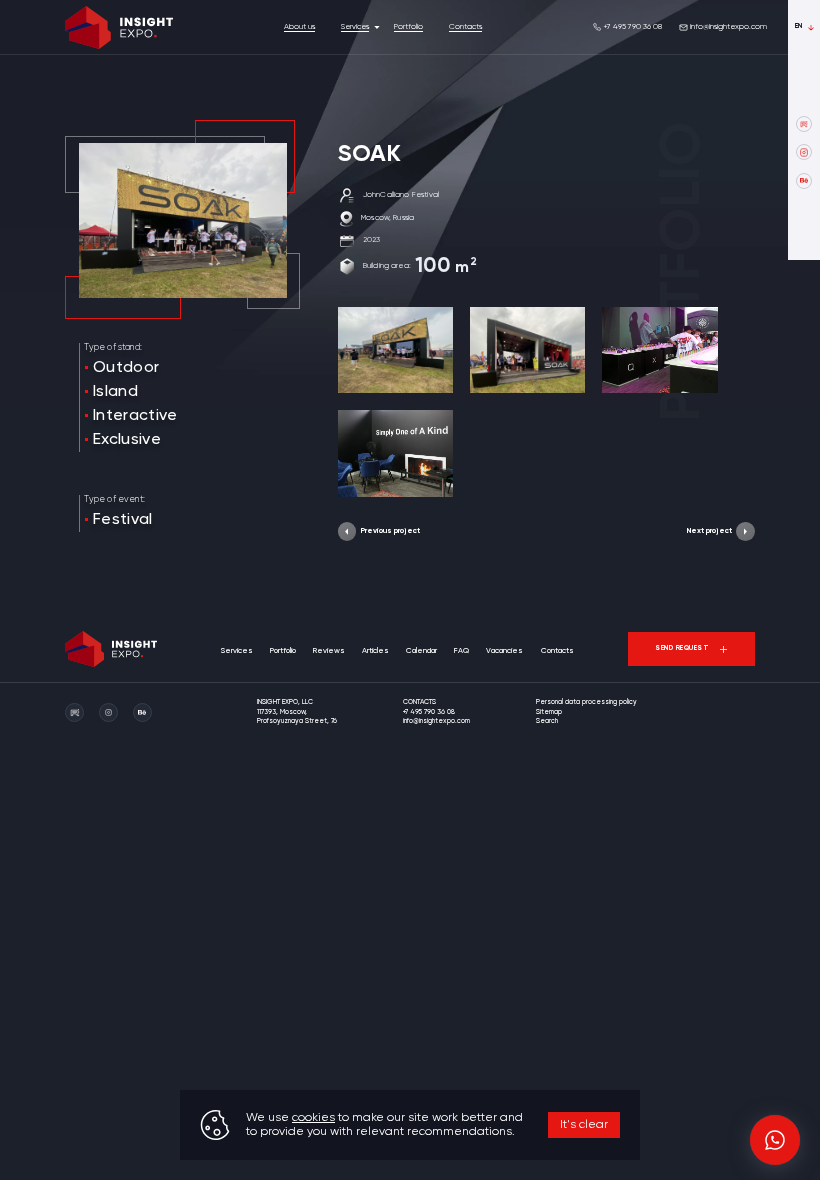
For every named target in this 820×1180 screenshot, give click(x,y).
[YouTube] (804, 124)
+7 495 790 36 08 (632, 27)
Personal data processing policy (586, 702)
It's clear (584, 1125)
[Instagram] (804, 152)
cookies (313, 1118)
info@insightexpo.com (728, 27)
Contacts (465, 27)
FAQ (461, 651)
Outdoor (126, 368)
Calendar (421, 651)
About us (299, 27)
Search (547, 721)
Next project (709, 531)
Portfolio (408, 27)
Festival (123, 520)
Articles (375, 651)
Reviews (329, 651)
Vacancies (504, 651)
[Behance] (804, 181)
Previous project (390, 531)
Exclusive (127, 440)
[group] (395, 350)
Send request (682, 648)
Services (355, 27)
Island (115, 392)
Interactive (135, 416)
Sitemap (549, 712)
